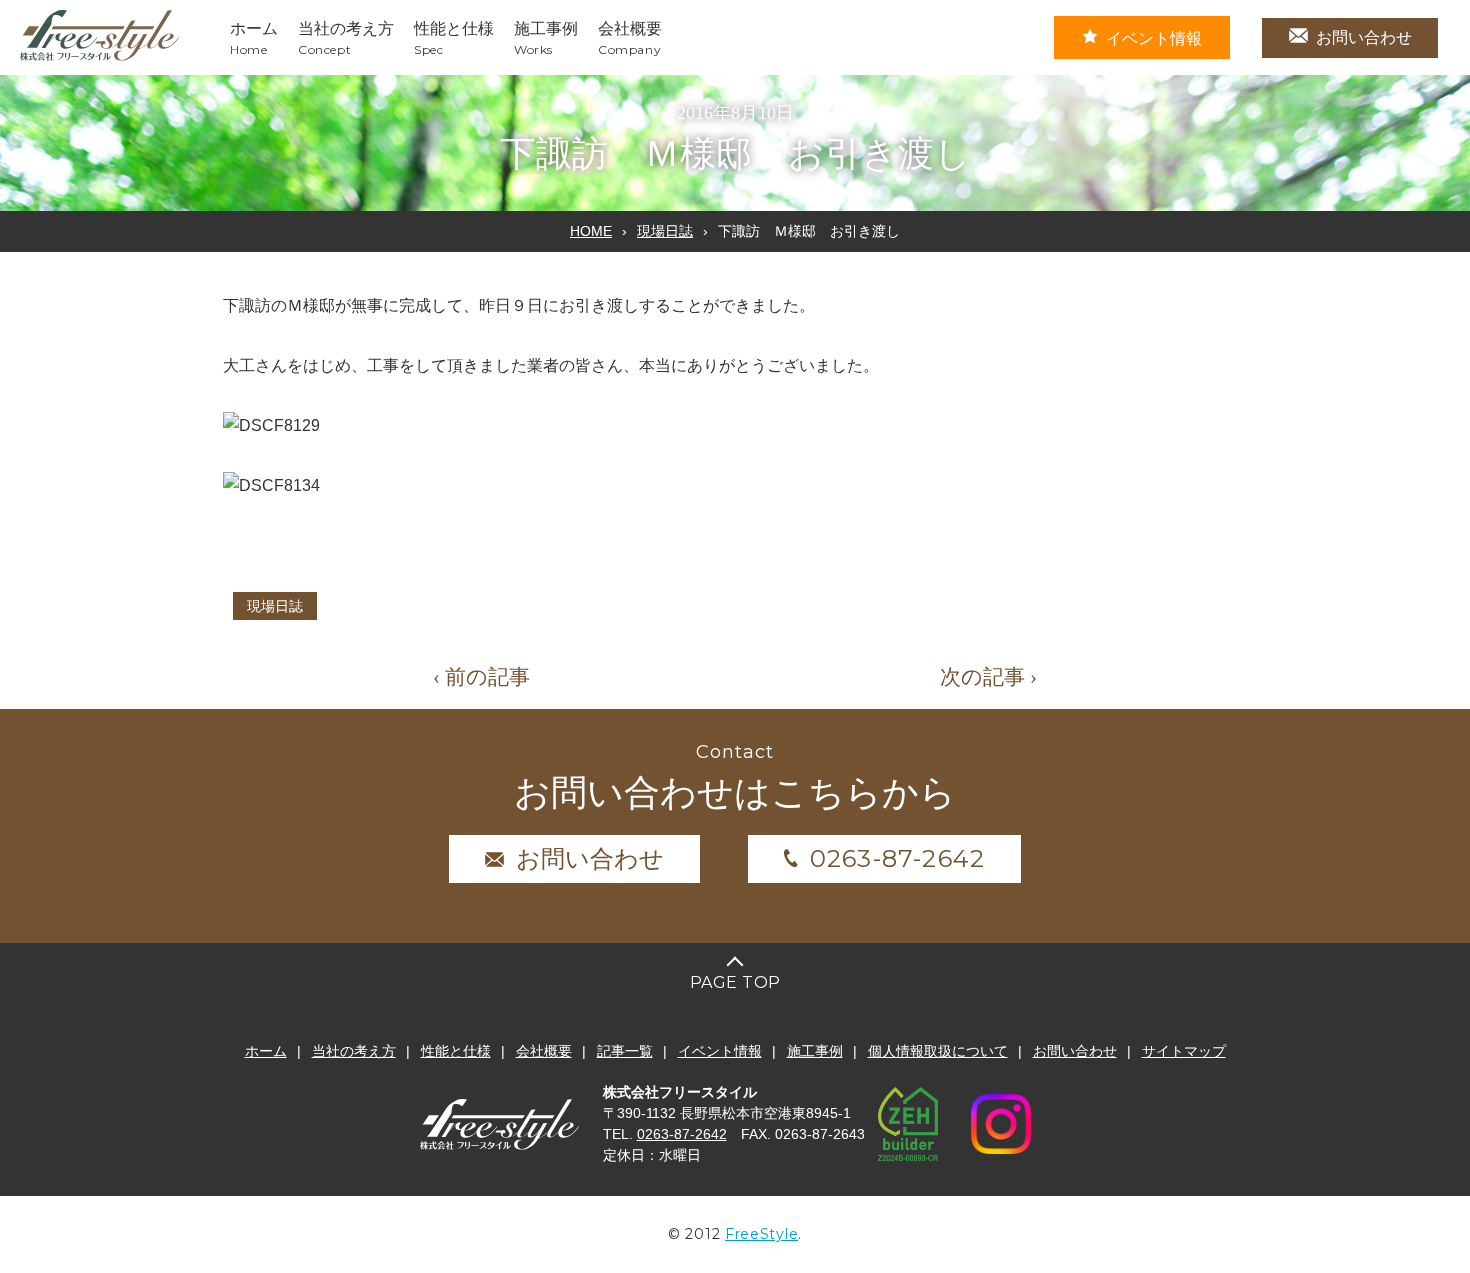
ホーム (266, 1051)
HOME (591, 231)
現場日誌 (665, 231)
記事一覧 (625, 1051)
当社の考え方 (354, 1051)
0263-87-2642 (897, 858)
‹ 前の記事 (481, 677)
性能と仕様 (456, 1051)
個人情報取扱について (938, 1051)
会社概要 (544, 1051)
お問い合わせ (1364, 37)
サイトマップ (1184, 1051)
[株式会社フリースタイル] (100, 57)
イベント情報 (1154, 38)
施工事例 (815, 1051)
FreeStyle (761, 1234)
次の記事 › (988, 677)
